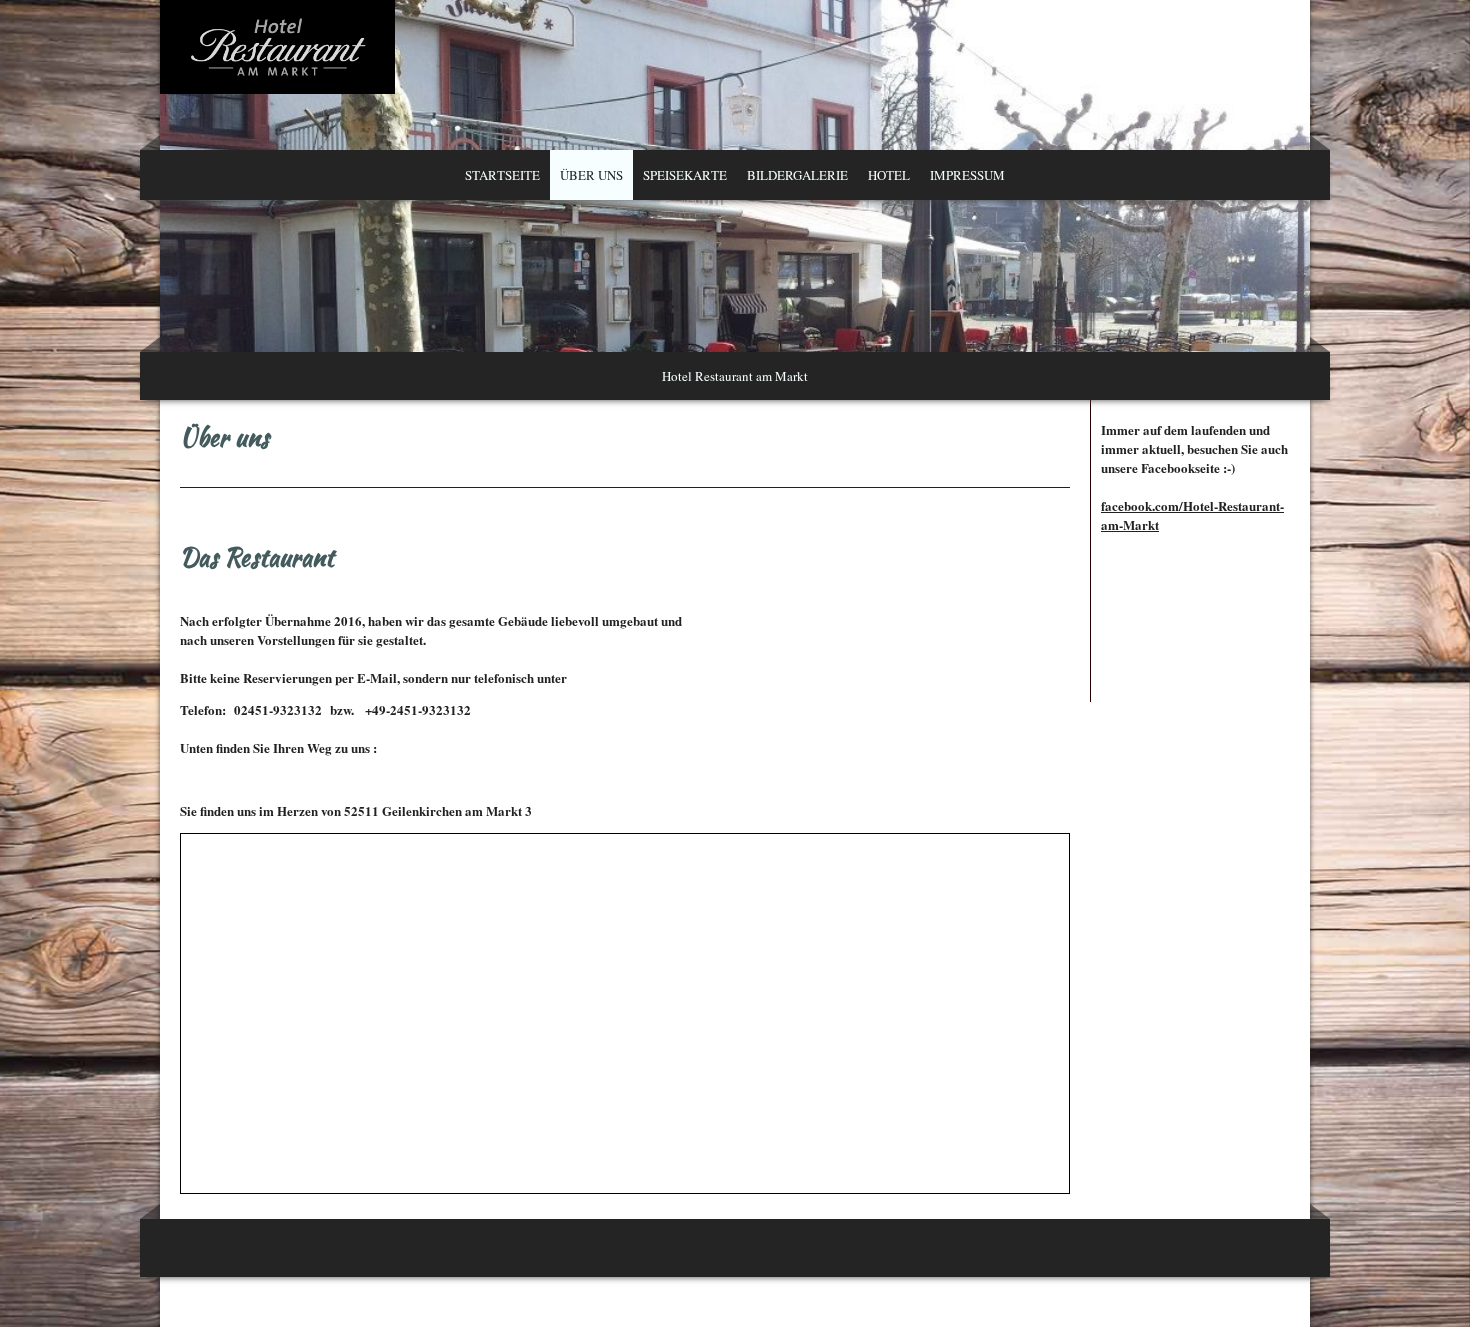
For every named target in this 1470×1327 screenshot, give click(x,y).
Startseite (502, 175)
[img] (735, 200)
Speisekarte (685, 175)
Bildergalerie (797, 175)
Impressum (967, 175)
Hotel (889, 175)
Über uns (591, 175)
